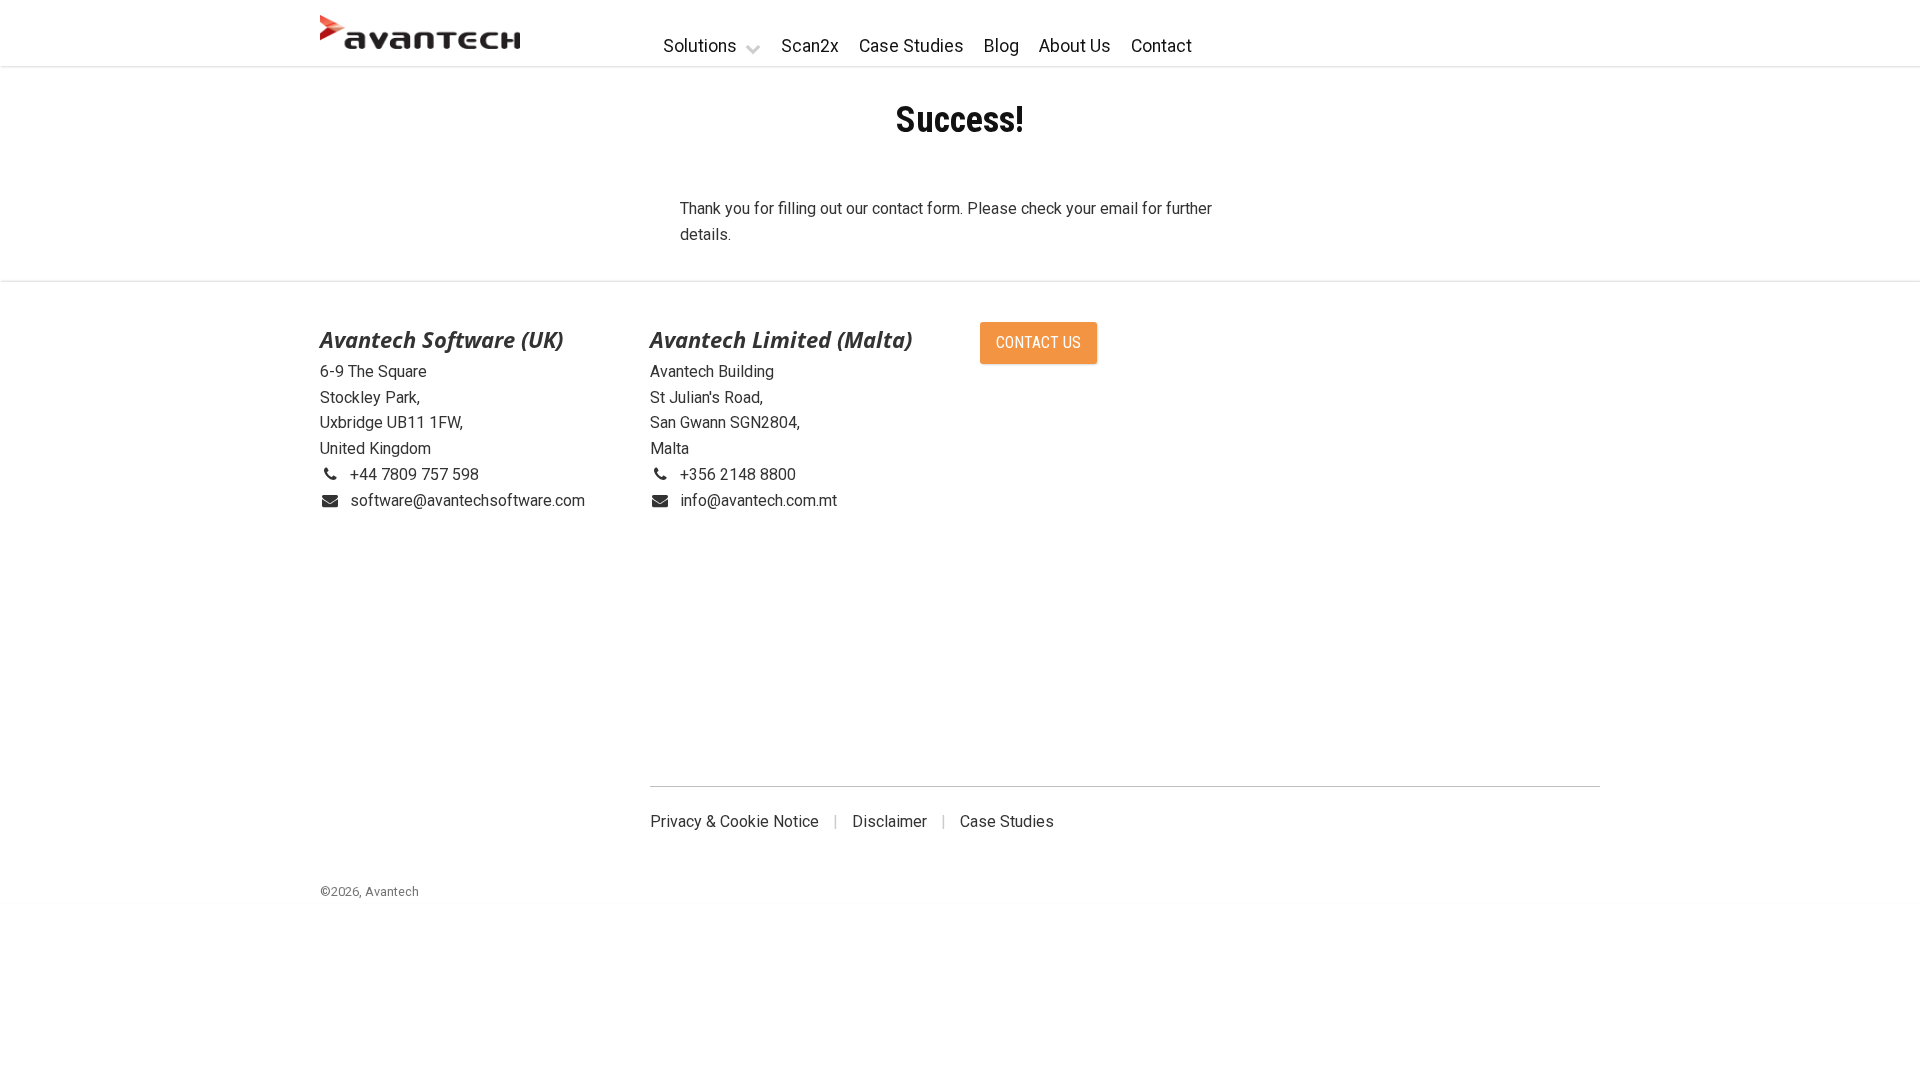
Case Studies (911, 46)
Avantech (392, 891)
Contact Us (1038, 342)
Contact (1161, 46)
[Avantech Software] (420, 32)
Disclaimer (889, 821)
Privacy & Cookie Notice (734, 821)
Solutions (700, 46)
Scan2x (810, 46)
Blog (1001, 46)
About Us (1075, 46)
